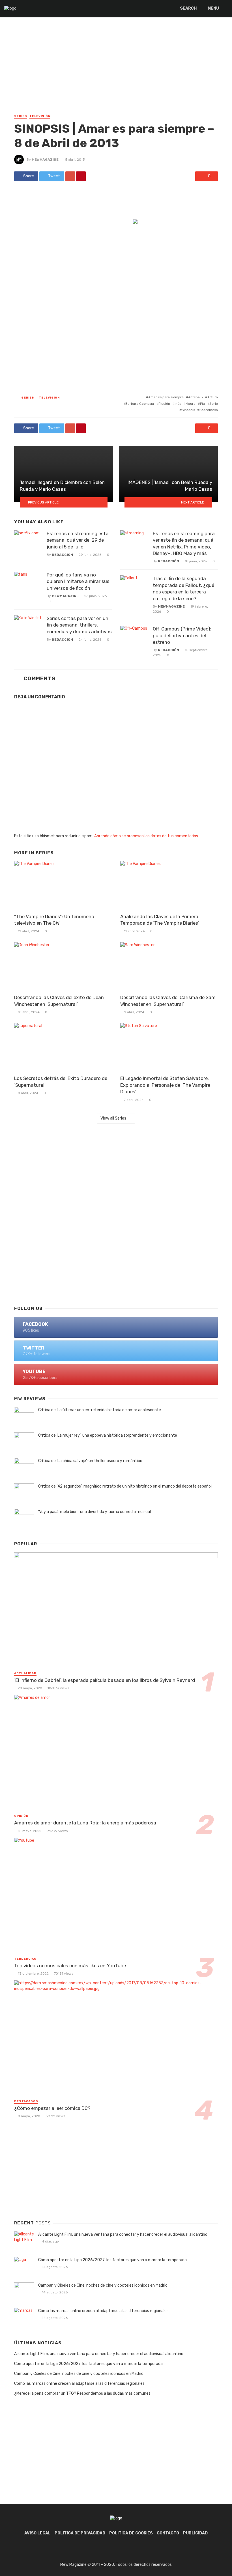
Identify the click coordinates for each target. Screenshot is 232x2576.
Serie (214, 404)
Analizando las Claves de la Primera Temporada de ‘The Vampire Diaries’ (160, 920)
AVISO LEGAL (37, 2533)
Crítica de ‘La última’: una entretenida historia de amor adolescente (100, 1410)
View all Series (113, 1118)
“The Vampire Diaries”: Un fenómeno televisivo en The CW (54, 920)
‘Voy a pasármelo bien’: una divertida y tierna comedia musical (94, 1512)
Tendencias (25, 1959)
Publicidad (195, 2533)
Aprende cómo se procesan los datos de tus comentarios (146, 836)
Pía (202, 404)
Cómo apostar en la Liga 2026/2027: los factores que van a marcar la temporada (112, 2260)
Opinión (21, 1816)
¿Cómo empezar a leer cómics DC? (52, 2108)
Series (21, 116)
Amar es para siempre (166, 397)
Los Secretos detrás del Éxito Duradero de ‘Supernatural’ (61, 1082)
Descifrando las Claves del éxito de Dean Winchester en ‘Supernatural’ (59, 1001)
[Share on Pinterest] (81, 176)
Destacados (26, 2101)
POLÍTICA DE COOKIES (131, 2533)
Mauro (191, 404)
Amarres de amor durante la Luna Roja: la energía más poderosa (85, 1823)
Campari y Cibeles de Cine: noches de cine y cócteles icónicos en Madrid (103, 2285)
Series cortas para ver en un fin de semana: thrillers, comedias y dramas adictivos (79, 625)
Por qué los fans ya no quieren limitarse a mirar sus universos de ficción (78, 581)
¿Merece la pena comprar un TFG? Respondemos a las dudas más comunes (82, 2393)
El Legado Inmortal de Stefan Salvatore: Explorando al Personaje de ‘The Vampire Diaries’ (165, 1085)
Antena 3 (196, 397)
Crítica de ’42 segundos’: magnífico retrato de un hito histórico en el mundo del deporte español (125, 1486)
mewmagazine (45, 160)
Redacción (62, 555)
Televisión (40, 116)
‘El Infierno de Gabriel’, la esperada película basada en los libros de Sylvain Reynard (105, 1680)
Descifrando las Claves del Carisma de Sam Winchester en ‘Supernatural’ (168, 1001)
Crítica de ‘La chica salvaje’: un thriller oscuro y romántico (90, 1461)
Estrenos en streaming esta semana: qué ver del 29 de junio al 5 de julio (78, 540)
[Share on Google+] (70, 176)
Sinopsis (188, 410)
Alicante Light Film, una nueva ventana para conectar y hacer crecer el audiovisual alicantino (123, 2234)
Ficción (164, 404)
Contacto (168, 2533)
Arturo (213, 397)
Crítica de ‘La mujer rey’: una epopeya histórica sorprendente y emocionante (108, 1435)
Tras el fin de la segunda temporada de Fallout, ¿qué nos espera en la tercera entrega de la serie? (183, 588)
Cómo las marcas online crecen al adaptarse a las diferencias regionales (103, 2311)
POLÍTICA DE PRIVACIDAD (80, 2533)
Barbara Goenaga (140, 404)
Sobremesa (209, 410)
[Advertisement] (116, 71)
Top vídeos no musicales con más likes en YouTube (70, 1966)
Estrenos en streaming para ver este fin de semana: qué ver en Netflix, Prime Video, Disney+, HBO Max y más (184, 544)
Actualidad (25, 1673)
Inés (178, 404)
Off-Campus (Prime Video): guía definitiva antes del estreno (182, 635)
